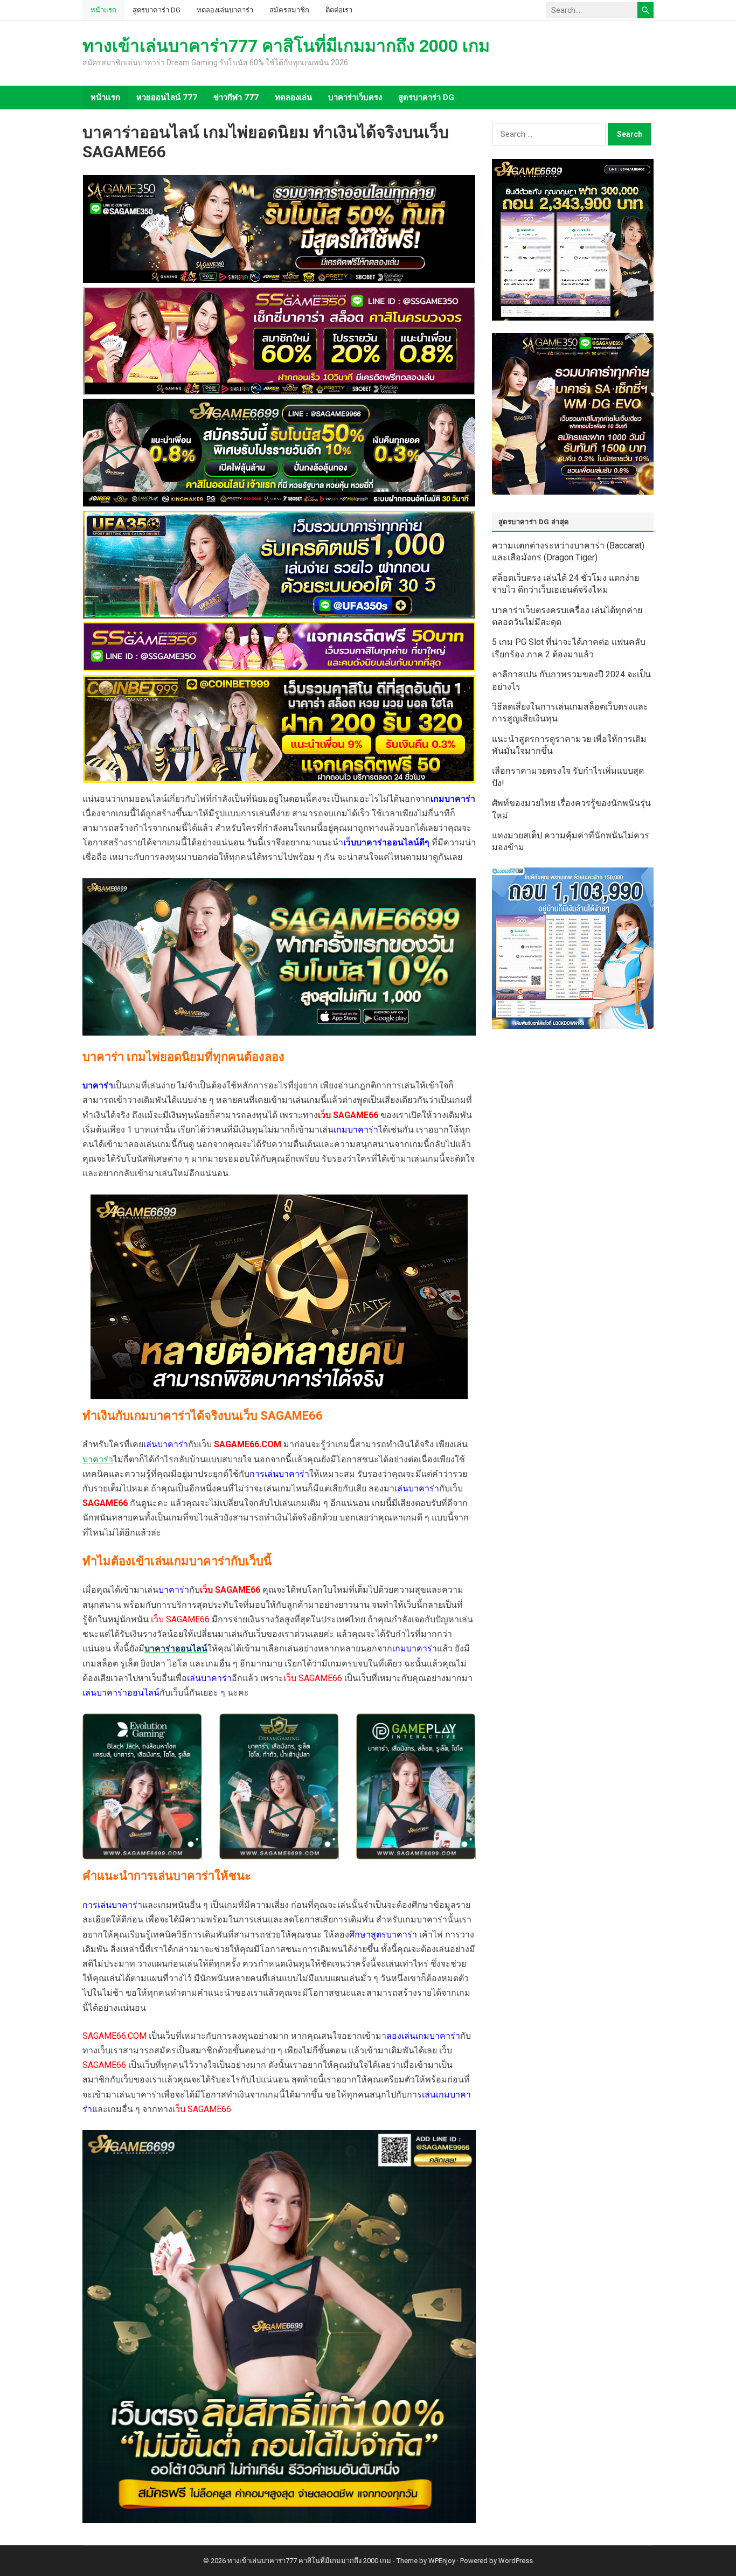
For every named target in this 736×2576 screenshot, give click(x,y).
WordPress (516, 2561)
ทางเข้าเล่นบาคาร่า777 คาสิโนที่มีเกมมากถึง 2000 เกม (286, 46)
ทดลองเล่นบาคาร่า (225, 10)
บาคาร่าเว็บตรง (355, 98)
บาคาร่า (98, 1459)
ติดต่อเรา (339, 10)
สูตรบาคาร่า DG (157, 10)
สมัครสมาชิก (289, 10)
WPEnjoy (442, 2561)
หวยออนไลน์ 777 (167, 98)
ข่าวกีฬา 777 (236, 98)
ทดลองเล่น (293, 98)
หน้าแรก (103, 10)
